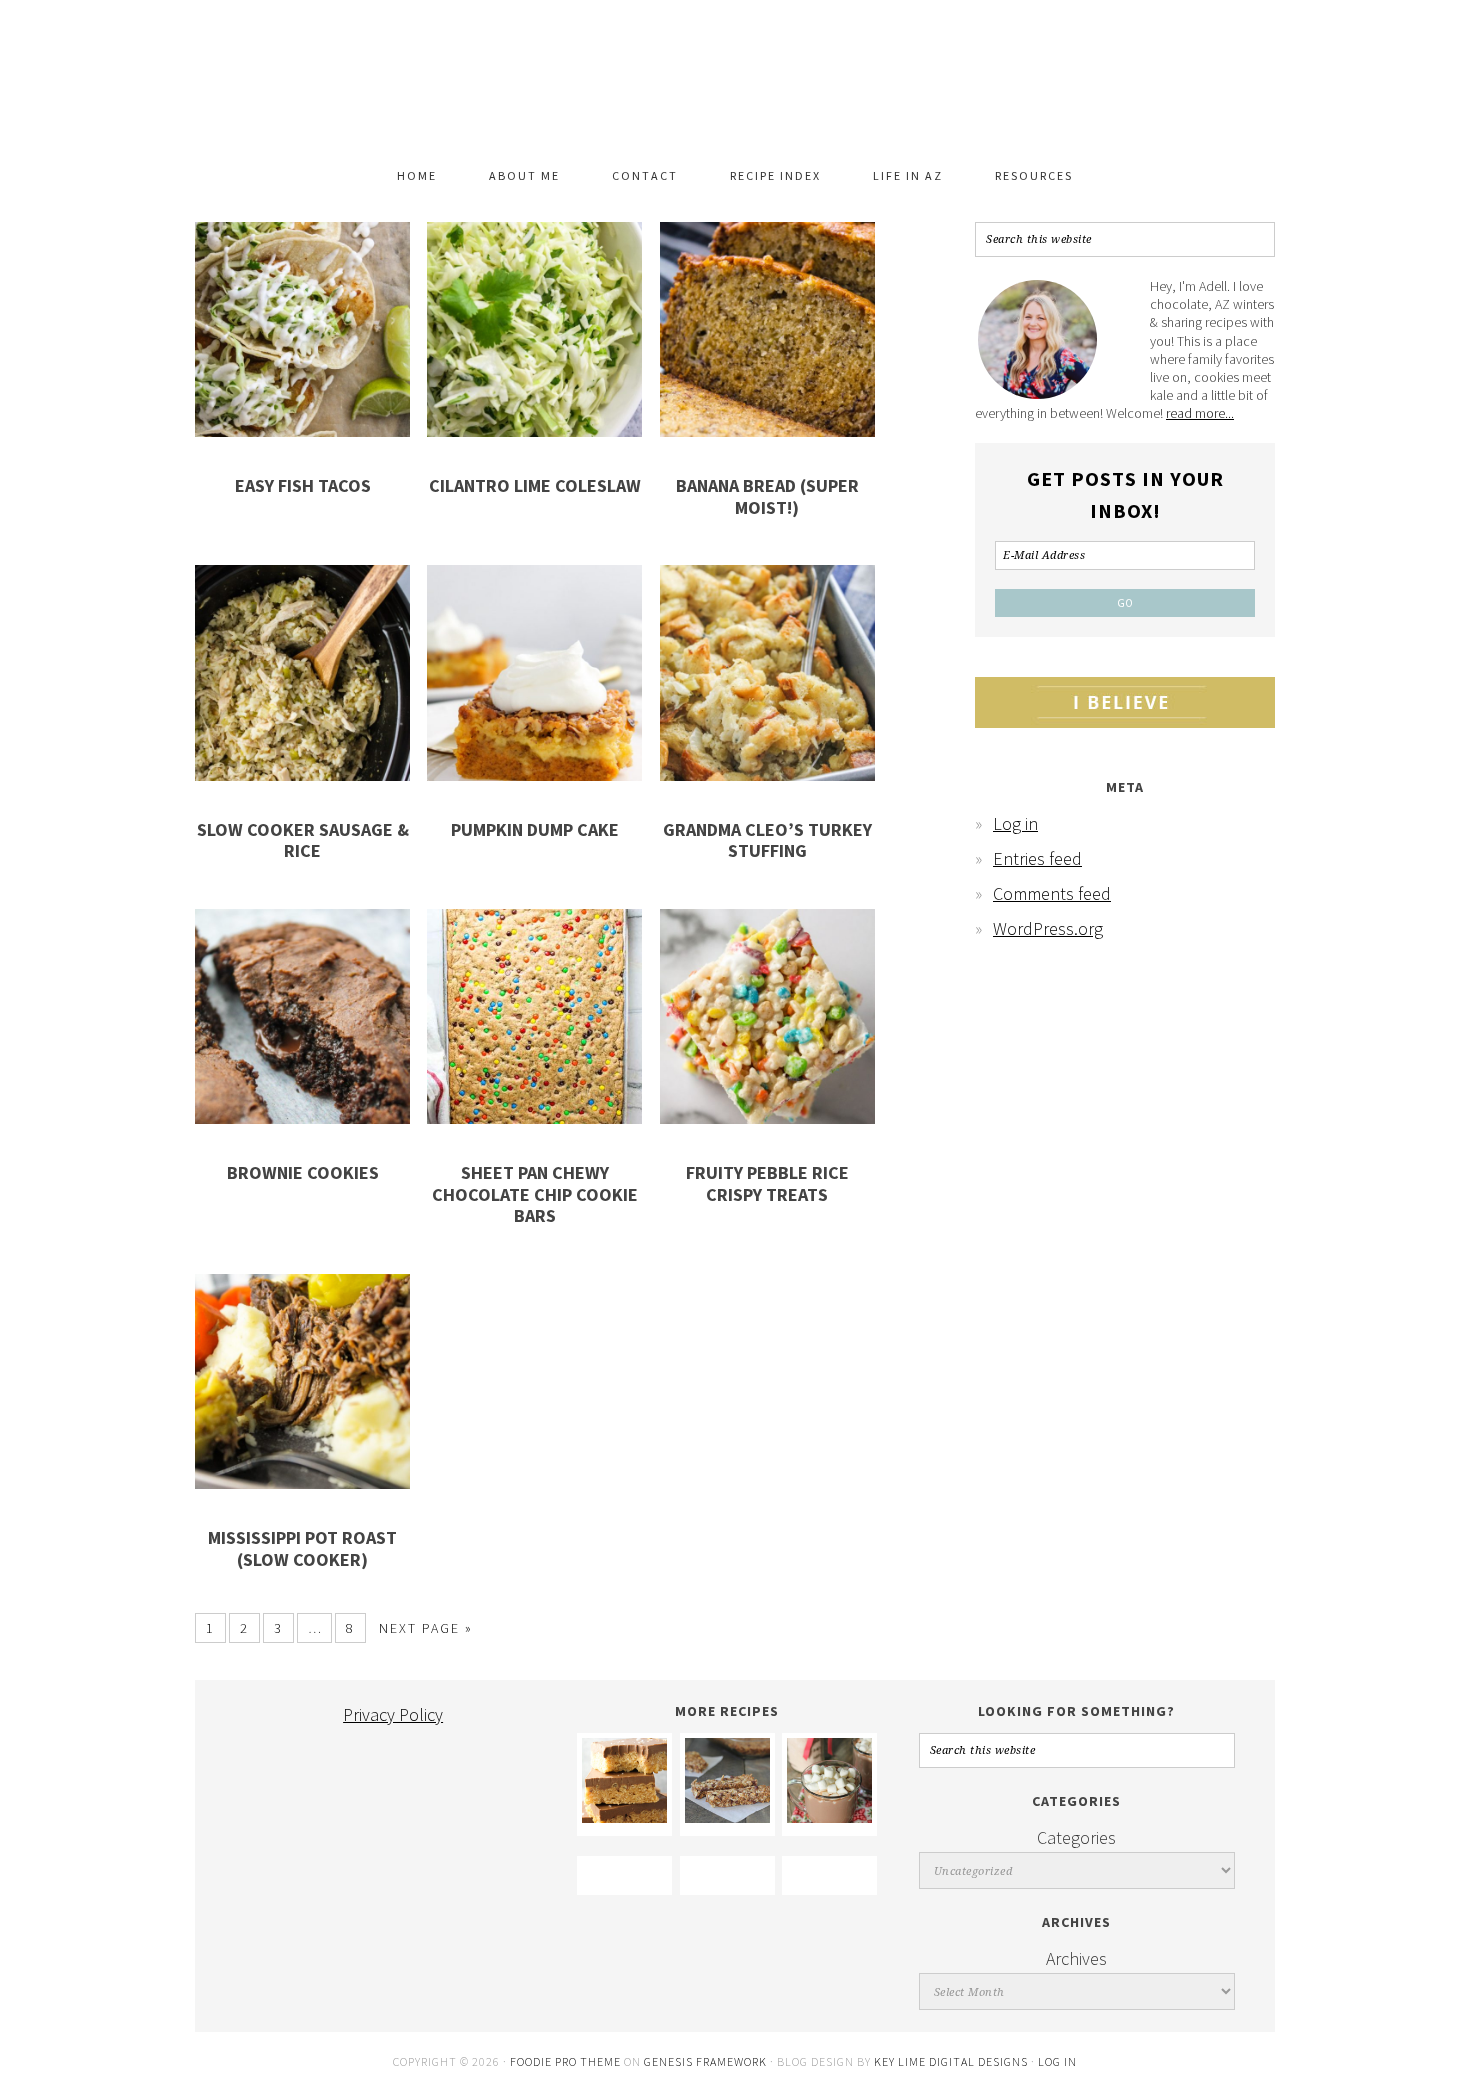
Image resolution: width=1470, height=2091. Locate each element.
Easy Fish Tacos (303, 485)
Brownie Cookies (303, 1172)
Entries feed (1037, 858)
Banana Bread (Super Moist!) (767, 496)
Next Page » (426, 1628)
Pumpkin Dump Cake (535, 829)
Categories (1076, 1837)
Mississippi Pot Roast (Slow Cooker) (302, 1548)
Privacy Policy (393, 1714)
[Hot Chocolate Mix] (829, 1816)
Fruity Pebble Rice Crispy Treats (767, 1183)
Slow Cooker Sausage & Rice (303, 840)
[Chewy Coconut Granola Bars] (727, 1816)
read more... (1200, 413)
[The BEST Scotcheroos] (624, 1816)
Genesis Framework (705, 2061)
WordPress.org (1048, 928)
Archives (1076, 1958)
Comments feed (1052, 893)
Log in (1015, 823)
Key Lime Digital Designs (952, 2061)
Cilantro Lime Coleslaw (535, 485)
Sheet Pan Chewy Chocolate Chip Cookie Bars (535, 1194)
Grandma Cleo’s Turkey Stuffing (767, 840)
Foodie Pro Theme (565, 2061)
